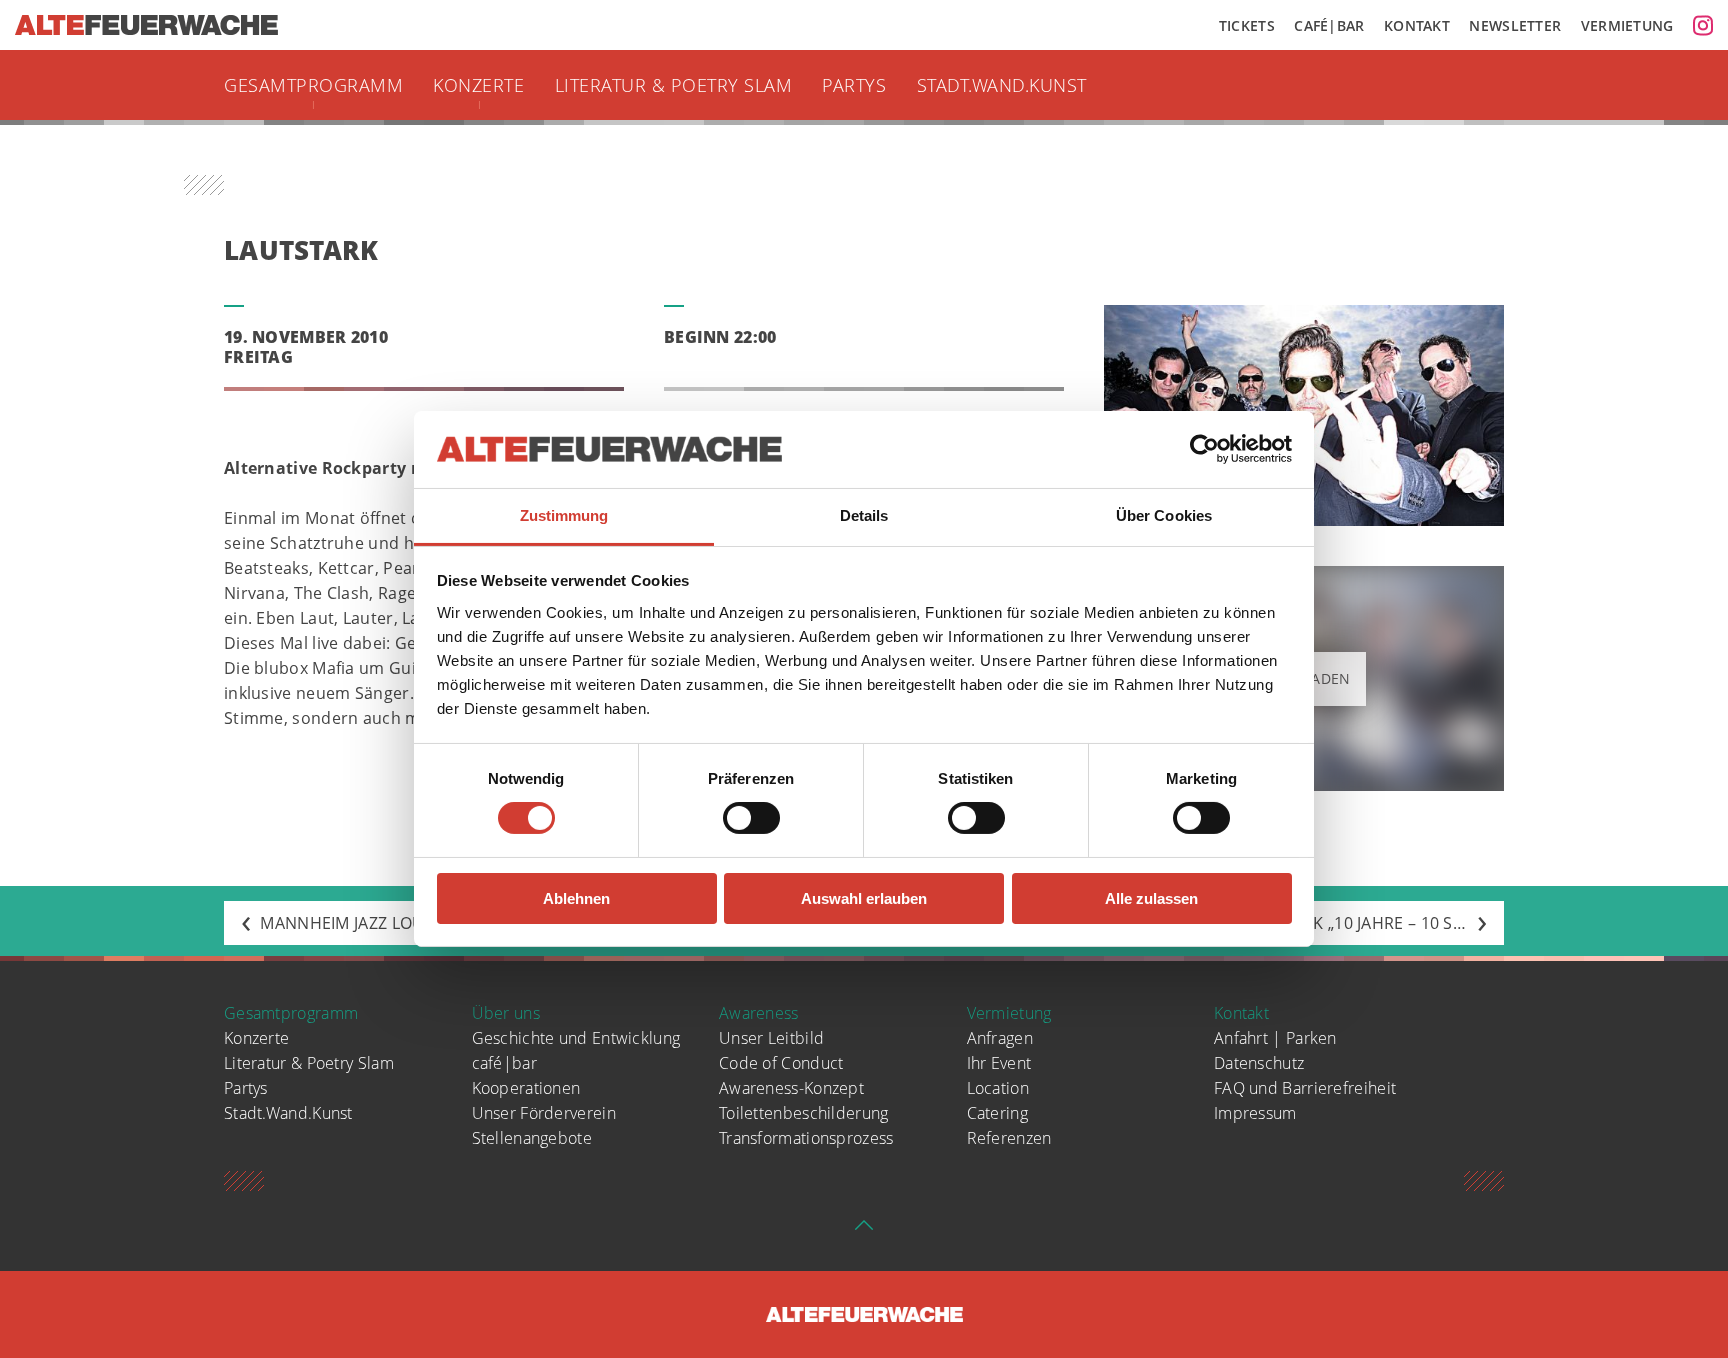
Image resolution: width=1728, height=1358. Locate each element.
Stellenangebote (532, 1138)
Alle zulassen (1151, 898)
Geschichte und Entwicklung (576, 1038)
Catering (997, 1113)
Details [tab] (864, 515)
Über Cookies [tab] (1164, 515)
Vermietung (1627, 25)
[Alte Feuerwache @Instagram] (1703, 25)
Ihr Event (999, 1063)
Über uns (506, 1013)
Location (998, 1088)
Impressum (1255, 1113)
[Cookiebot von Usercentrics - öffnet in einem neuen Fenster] (1204, 449)
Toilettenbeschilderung (804, 1113)
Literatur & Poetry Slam (674, 85)
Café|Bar (1329, 25)
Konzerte (478, 85)
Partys (854, 85)
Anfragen (1000, 1038)
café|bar (504, 1063)
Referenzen (1009, 1138)
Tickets (1247, 25)
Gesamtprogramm (313, 85)
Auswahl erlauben (864, 898)
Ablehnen (576, 898)
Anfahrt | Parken (1275, 1038)
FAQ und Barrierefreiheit (1305, 1088)
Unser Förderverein (544, 1113)
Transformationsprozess (806, 1138)
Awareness (759, 1013)
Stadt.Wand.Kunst (1002, 85)
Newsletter (1515, 25)
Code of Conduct (781, 1063)
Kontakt (1417, 25)
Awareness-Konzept (791, 1088)
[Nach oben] (864, 1231)
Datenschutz (1259, 1063)
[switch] (751, 818)
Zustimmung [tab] (564, 515)
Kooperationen (526, 1088)
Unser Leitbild (771, 1038)
